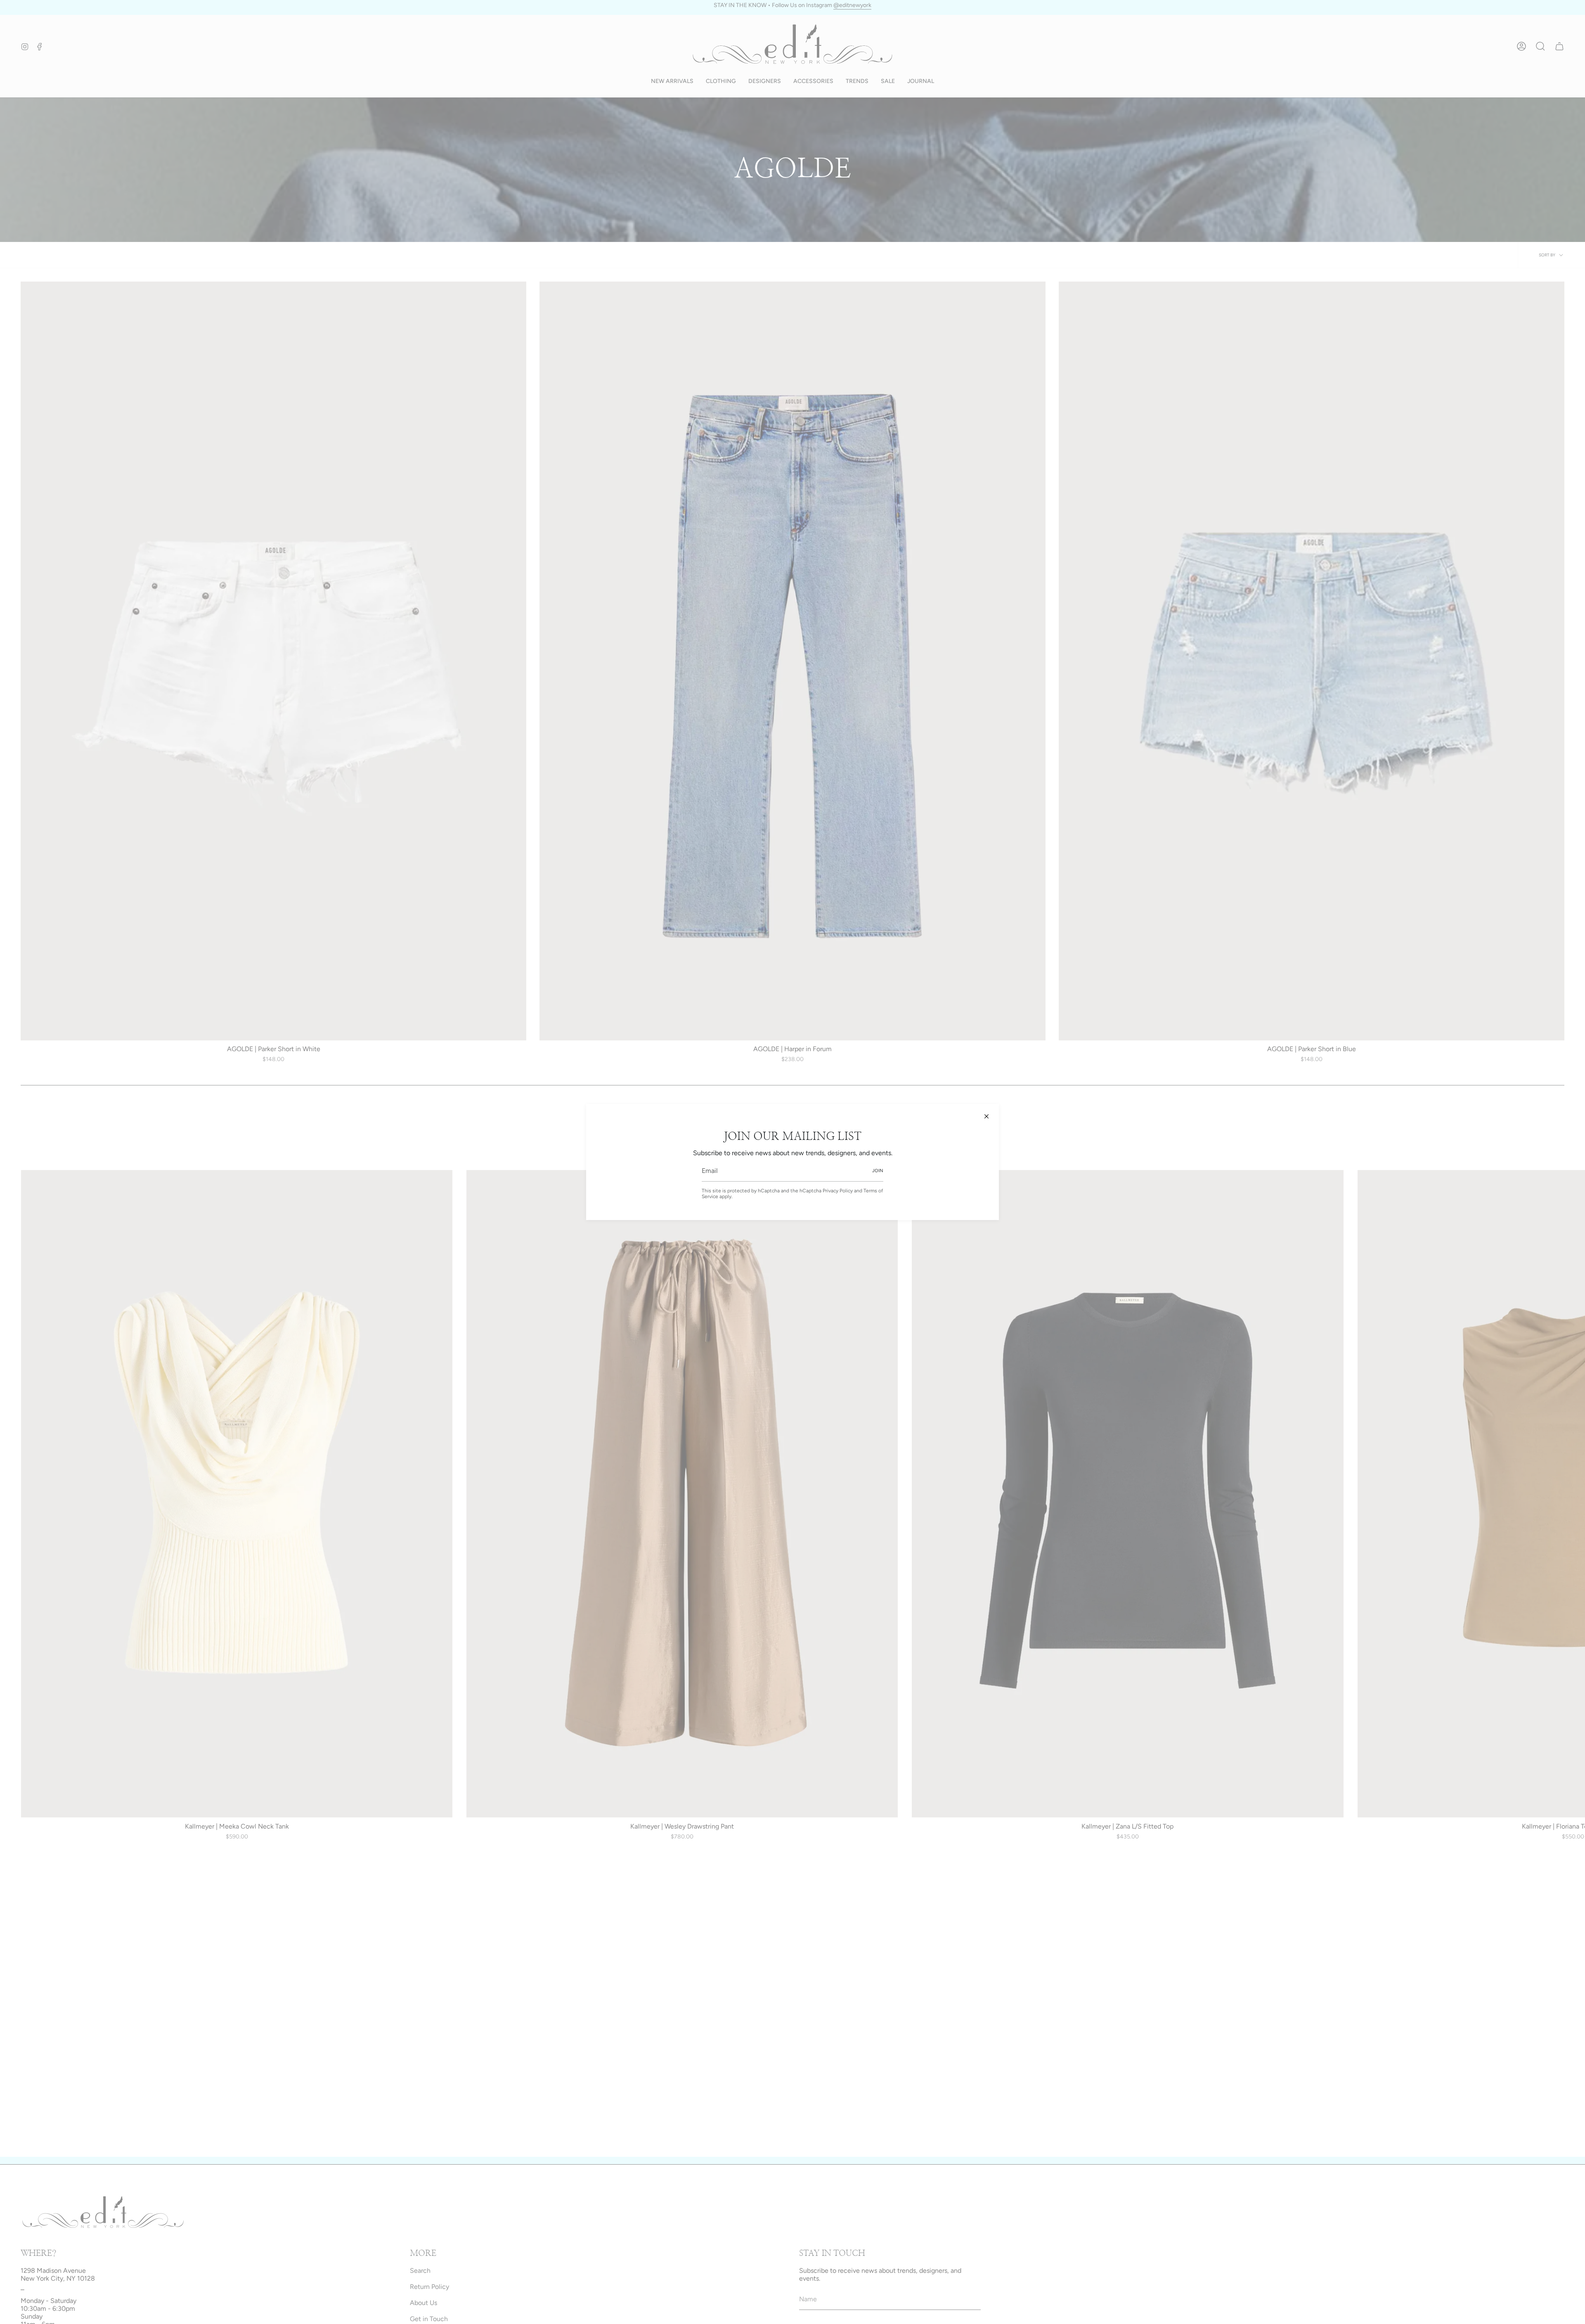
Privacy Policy (838, 1191)
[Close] (986, 1116)
